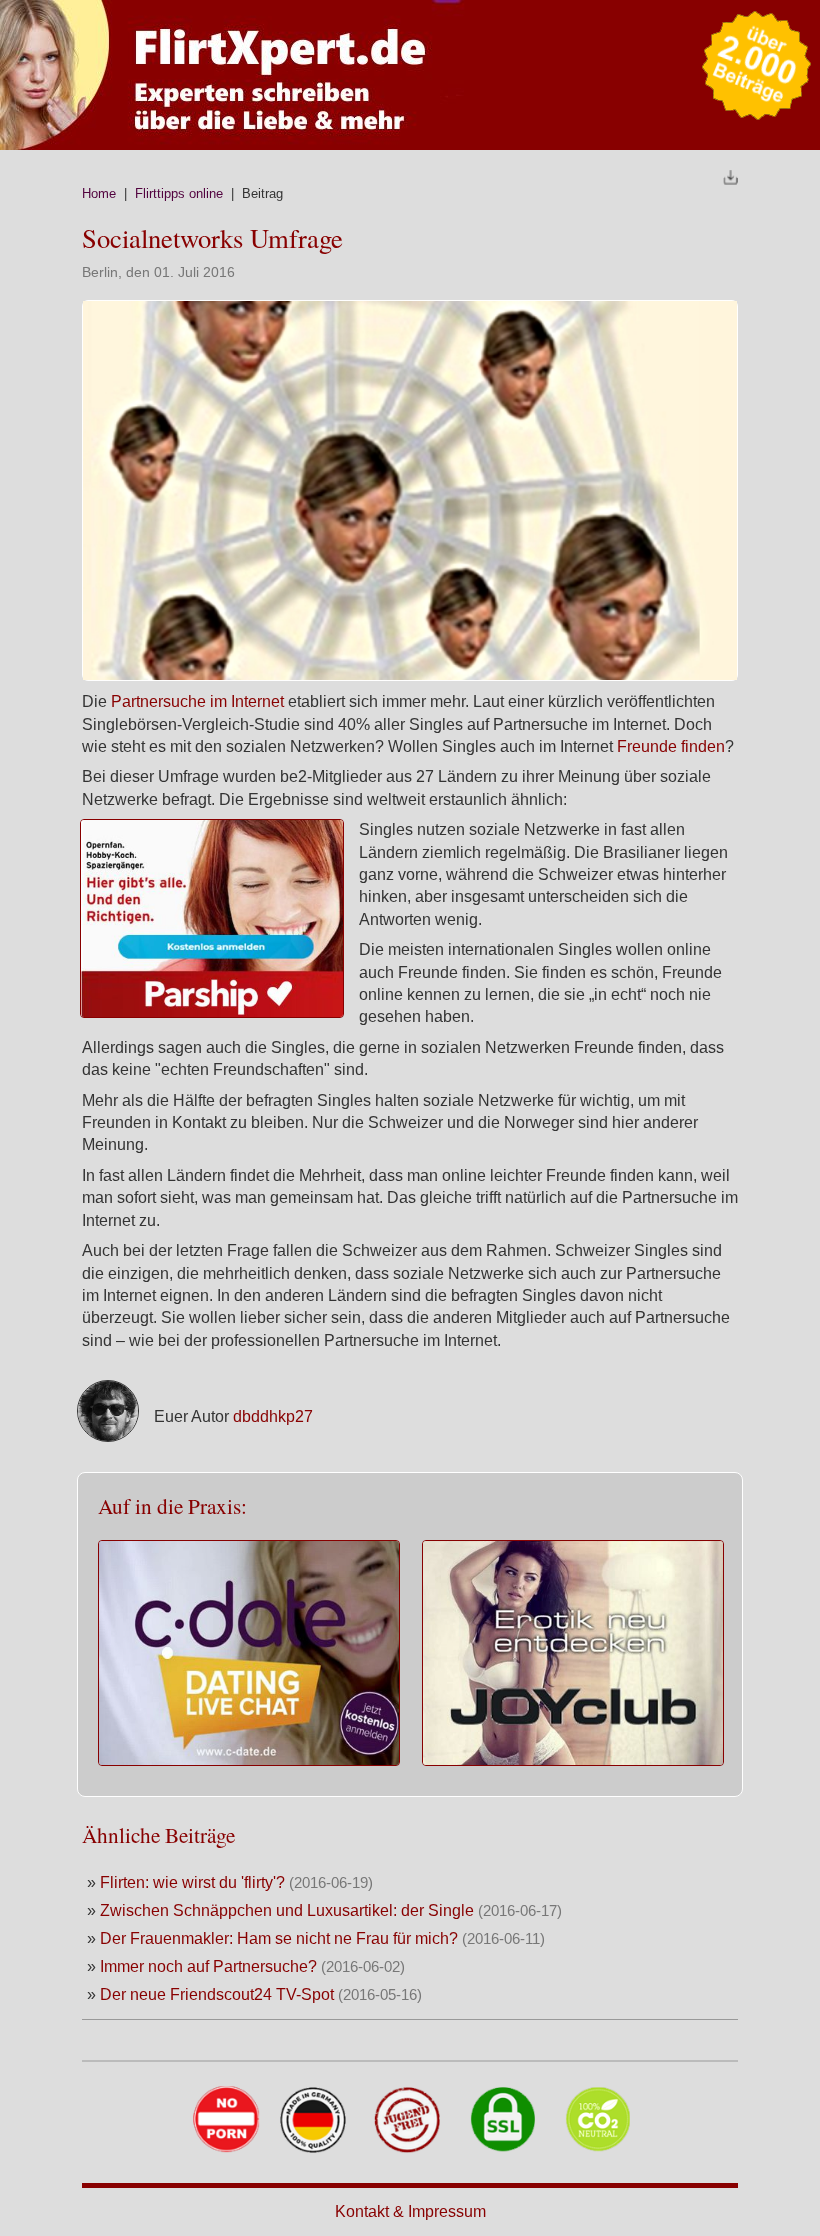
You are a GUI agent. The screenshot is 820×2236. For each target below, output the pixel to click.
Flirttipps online (179, 193)
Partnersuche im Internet (199, 701)
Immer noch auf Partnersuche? (208, 1966)
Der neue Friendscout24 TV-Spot (217, 1994)
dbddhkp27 (273, 1416)
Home (99, 193)
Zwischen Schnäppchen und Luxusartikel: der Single (287, 1910)
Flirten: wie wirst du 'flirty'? (192, 1882)
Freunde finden (671, 746)
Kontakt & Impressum (410, 2211)
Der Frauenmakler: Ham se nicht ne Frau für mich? (279, 1938)
